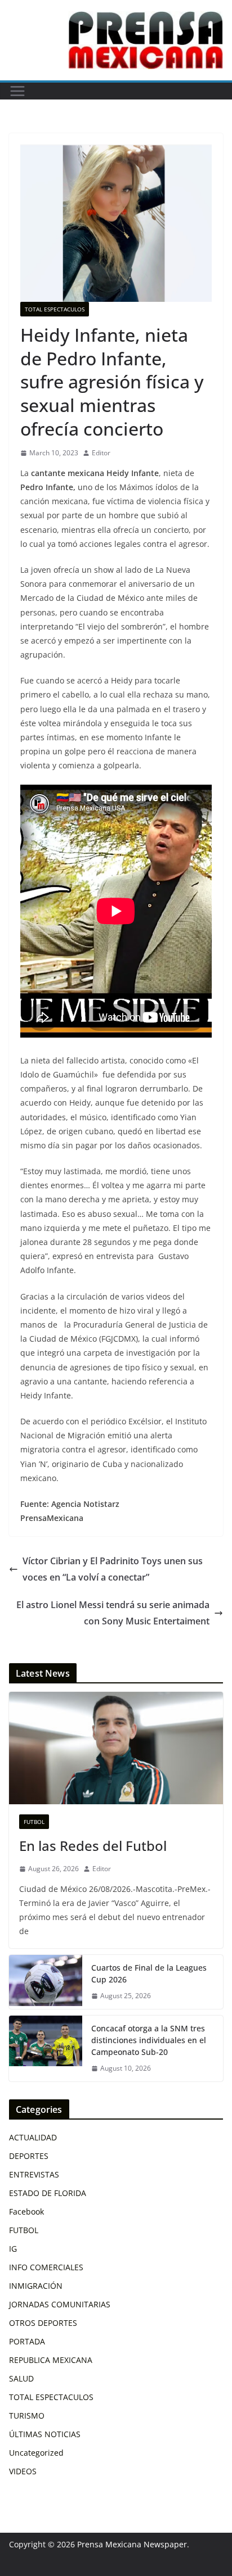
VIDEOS (23, 2471)
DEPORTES (29, 2156)
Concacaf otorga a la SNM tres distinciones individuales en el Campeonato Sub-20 (149, 2040)
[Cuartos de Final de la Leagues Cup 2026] (46, 1982)
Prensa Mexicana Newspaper (132, 2544)
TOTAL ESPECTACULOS (55, 309)
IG (13, 2249)
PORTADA (27, 2341)
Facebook (26, 2211)
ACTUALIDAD (33, 2137)
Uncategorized (36, 2453)
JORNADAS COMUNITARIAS (60, 2304)
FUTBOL (34, 1822)
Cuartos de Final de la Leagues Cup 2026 (149, 1973)
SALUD (21, 2378)
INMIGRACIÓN (36, 2286)
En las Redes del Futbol (93, 1846)
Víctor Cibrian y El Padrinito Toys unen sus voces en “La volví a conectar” (113, 1569)
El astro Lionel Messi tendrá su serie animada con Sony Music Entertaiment (113, 1613)
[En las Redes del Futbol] (116, 1748)
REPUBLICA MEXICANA (51, 2360)
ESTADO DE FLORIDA (48, 2193)
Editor (101, 453)
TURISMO (27, 2416)
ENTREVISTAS (34, 2174)
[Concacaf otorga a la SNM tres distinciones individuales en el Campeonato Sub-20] (46, 2048)
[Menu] (17, 91)
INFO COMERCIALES (46, 2267)
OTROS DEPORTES (43, 2323)
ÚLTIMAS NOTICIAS (45, 2434)
